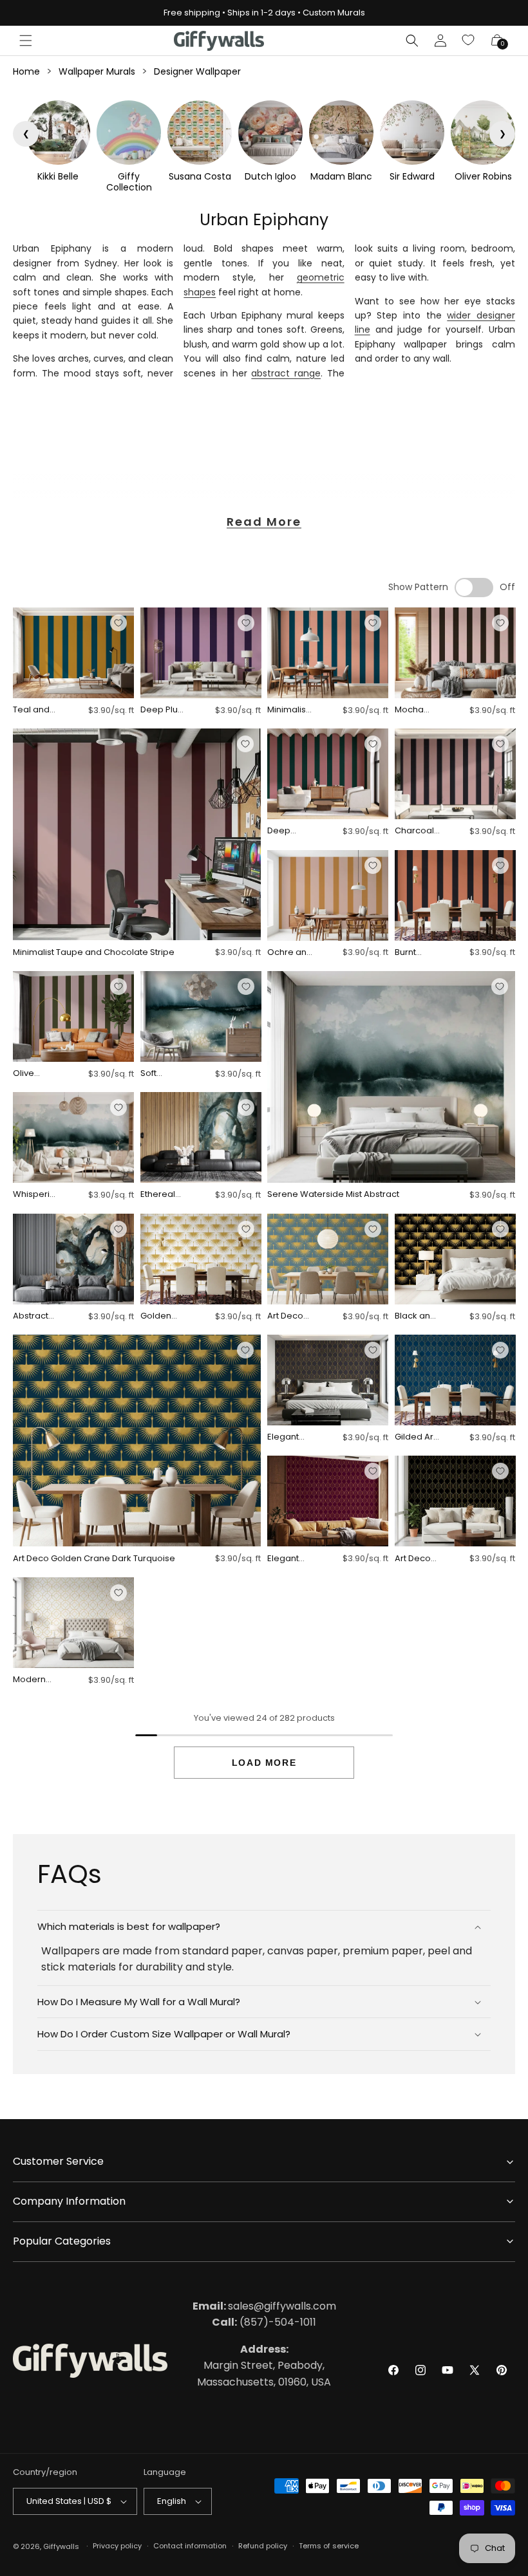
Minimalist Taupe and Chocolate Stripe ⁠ (95, 953)
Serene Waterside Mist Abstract (333, 1195)
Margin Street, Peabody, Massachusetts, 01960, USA (264, 2366)
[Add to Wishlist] (118, 623)
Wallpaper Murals (97, 71)
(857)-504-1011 (264, 2322)
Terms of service (329, 2546)
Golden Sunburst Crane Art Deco (160, 1316)
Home (26, 71)
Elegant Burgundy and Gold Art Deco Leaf (287, 1559)
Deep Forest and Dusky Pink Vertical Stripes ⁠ (289, 831)
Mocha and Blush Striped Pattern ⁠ (415, 710)
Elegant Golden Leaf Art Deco (283, 1437)
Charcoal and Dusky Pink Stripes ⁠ (416, 831)
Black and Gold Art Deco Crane (415, 1316)
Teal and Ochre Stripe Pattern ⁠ (31, 710)
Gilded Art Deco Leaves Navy (415, 1437)
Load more (264, 1763)
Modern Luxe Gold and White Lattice (34, 1680)
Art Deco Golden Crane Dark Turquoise (94, 1559)
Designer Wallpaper (197, 71)
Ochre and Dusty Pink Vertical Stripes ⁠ (290, 953)
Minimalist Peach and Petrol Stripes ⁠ (290, 710)
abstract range (286, 373)
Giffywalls (61, 2546)
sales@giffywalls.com (264, 2306)
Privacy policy (117, 2546)
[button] (26, 41)
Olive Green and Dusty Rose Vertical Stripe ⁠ (36, 1074)
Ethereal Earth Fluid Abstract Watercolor (163, 1195)
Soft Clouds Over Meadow (159, 1074)
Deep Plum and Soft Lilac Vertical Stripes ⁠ (163, 710)
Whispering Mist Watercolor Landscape (35, 1195)
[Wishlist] (469, 41)
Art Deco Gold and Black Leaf (416, 1559)
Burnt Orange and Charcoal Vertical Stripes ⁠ (414, 953)
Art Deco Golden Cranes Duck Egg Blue (287, 1316)
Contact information (190, 2546)
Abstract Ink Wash (32, 1316)
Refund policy (263, 2546)
